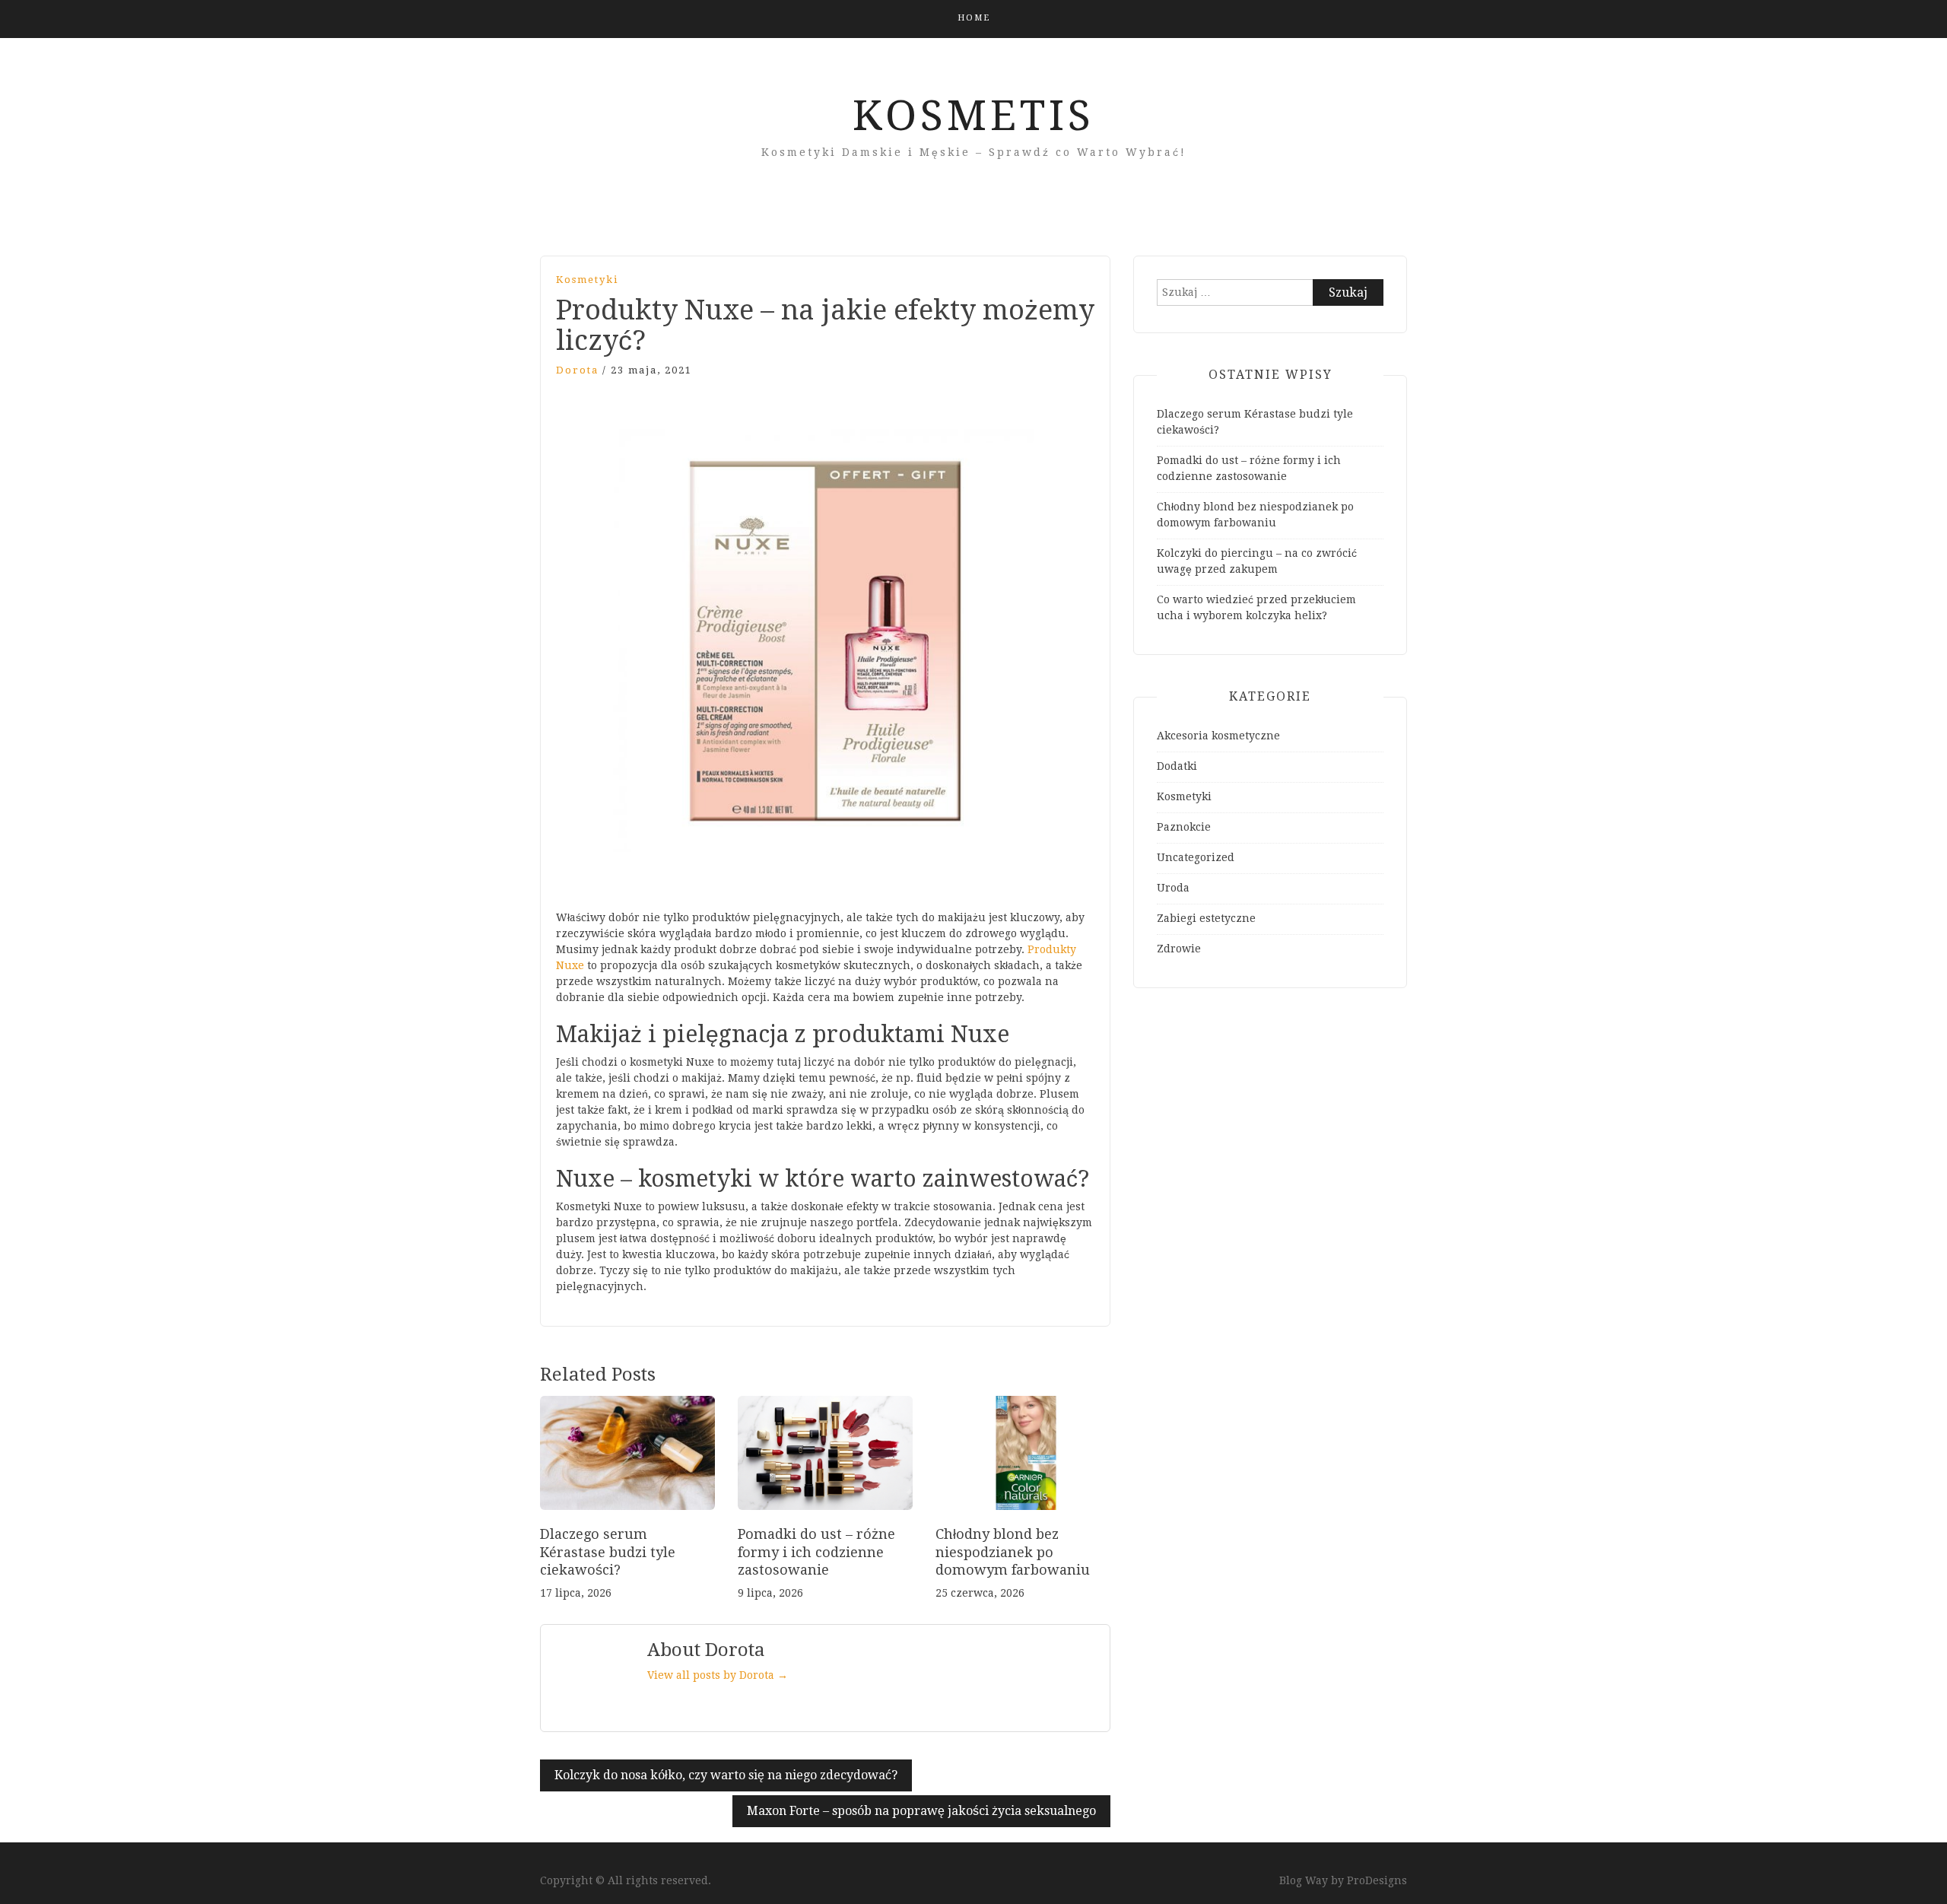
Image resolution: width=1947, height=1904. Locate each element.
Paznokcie (1184, 827)
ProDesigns (1377, 1880)
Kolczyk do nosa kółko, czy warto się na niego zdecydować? (726, 1775)
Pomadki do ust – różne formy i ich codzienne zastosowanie (816, 1552)
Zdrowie (1179, 949)
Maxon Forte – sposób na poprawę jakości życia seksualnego (921, 1811)
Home (974, 18)
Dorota (577, 370)
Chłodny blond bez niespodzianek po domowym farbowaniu (1013, 1552)
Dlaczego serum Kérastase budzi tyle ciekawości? (608, 1552)
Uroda (1173, 888)
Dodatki (1177, 766)
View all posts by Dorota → (718, 1675)
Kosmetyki (587, 280)
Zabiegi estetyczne (1206, 918)
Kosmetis (973, 116)
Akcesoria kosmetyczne (1218, 736)
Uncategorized (1196, 857)
